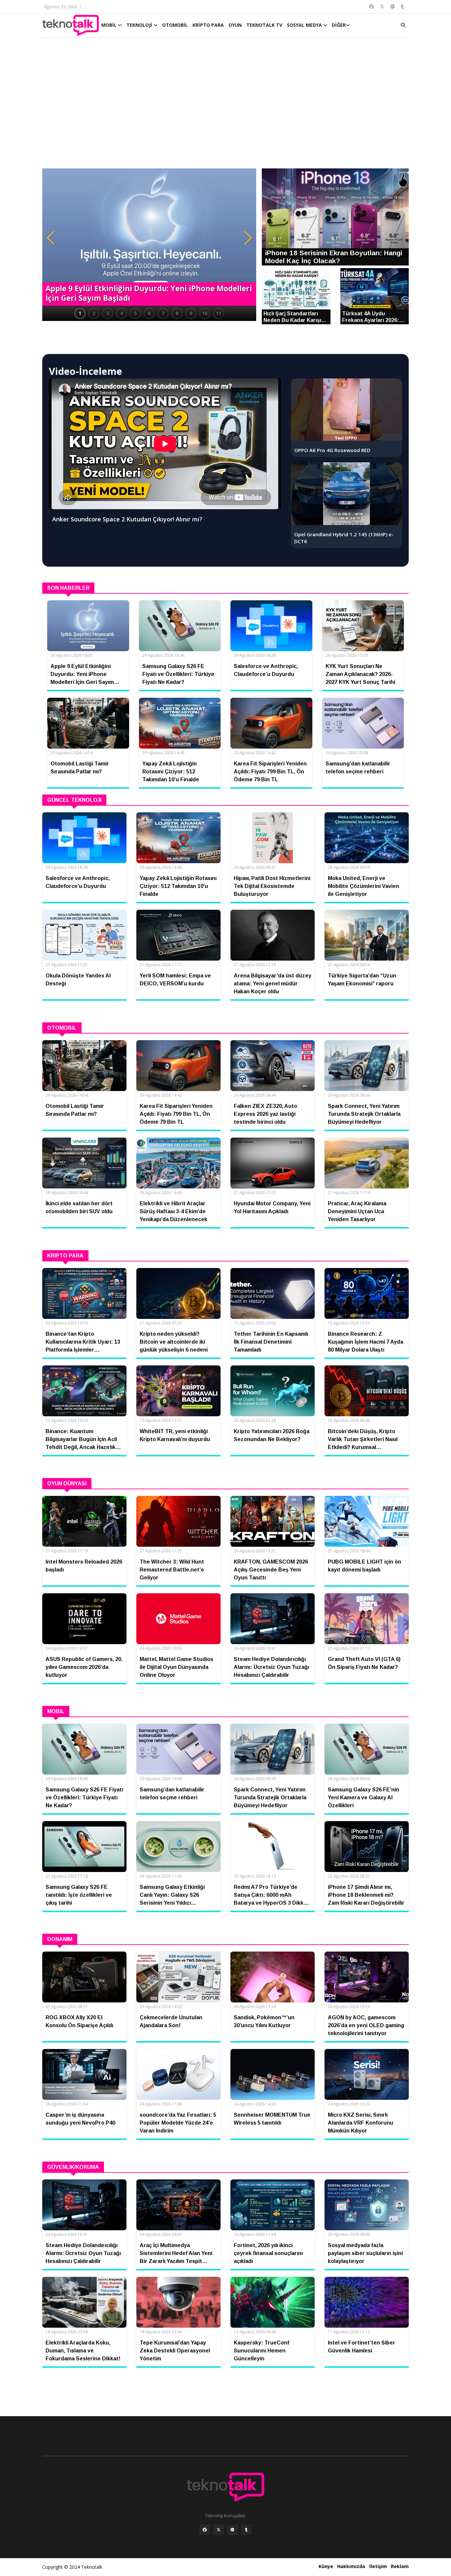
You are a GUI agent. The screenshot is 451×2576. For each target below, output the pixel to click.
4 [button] (121, 313)
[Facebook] (205, 2530)
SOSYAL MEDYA (305, 25)
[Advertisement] (225, 106)
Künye (326, 2566)
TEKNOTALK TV (264, 25)
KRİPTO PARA (208, 25)
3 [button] (108, 313)
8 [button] (177, 313)
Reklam (400, 2566)
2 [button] (94, 313)
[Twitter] (219, 2530)
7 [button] (163, 313)
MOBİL (110, 25)
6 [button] (149, 313)
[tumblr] (246, 2530)
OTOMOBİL (175, 25)
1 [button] (80, 313)
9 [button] (191, 313)
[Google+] (232, 2530)
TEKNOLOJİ (140, 25)
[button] (51, 238)
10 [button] (205, 313)
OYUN (235, 25)
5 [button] (135, 313)
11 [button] (219, 313)
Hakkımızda (351, 2566)
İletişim (378, 2566)
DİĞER (339, 25)
